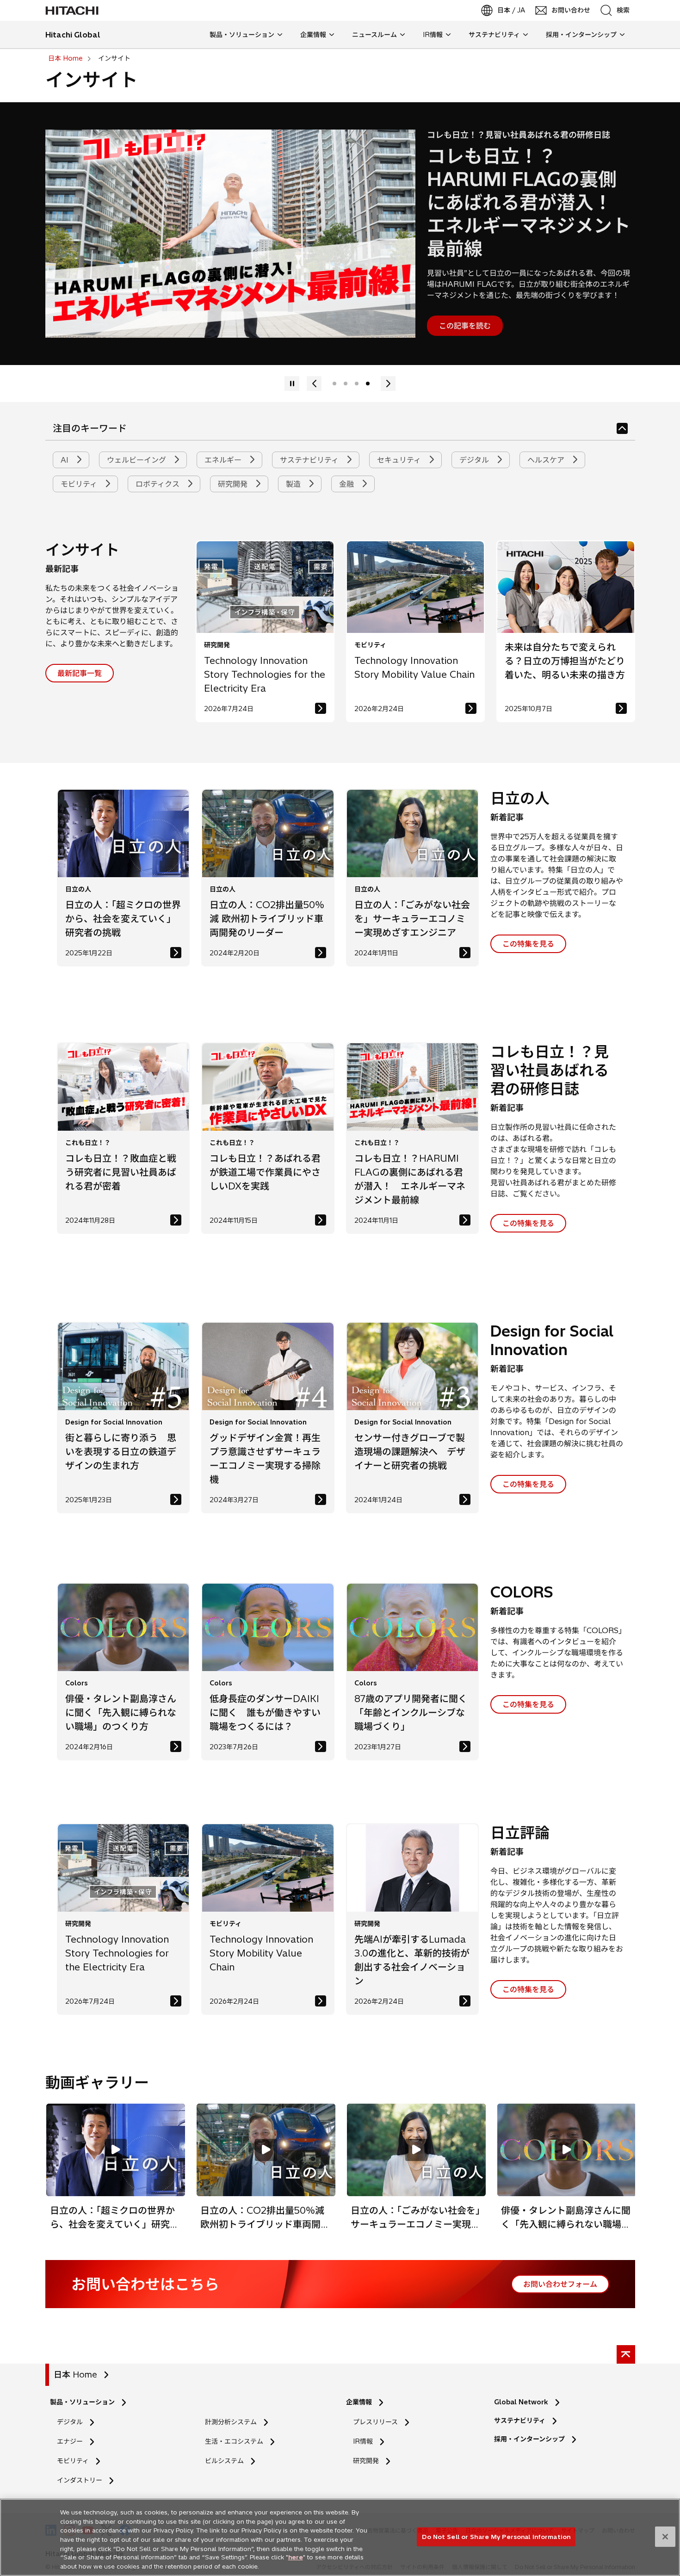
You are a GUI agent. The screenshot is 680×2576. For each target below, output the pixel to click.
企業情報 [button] (313, 35)
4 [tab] (368, 384)
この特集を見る (528, 944)
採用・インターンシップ (529, 2439)
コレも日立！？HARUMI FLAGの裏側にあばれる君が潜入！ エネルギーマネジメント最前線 (529, 202)
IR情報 (363, 2441)
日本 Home (75, 2375)
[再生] (388, 384)
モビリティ (80, 484)
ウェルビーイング (138, 460)
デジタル (475, 460)
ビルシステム (224, 2461)
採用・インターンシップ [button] (581, 35)
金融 (348, 484)
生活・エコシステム (234, 2441)
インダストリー (80, 2480)
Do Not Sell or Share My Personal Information (496, 2536)
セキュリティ (400, 460)
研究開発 (234, 484)
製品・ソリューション (82, 2402)
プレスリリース (375, 2422)
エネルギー (224, 460)
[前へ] (292, 384)
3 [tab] (357, 384)
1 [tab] (334, 384)
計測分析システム (231, 2422)
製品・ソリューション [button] (242, 35)
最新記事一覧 (80, 673)
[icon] (622, 428)
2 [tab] (346, 384)
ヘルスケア (547, 460)
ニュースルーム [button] (374, 35)
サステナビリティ (310, 460)
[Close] (665, 2537)
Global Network (521, 2402)
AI (66, 460)
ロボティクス (159, 484)
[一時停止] (314, 384)
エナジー (70, 2441)
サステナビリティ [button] (494, 35)
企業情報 (359, 2402)
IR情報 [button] (433, 35)
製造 (294, 484)
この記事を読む (465, 326)
